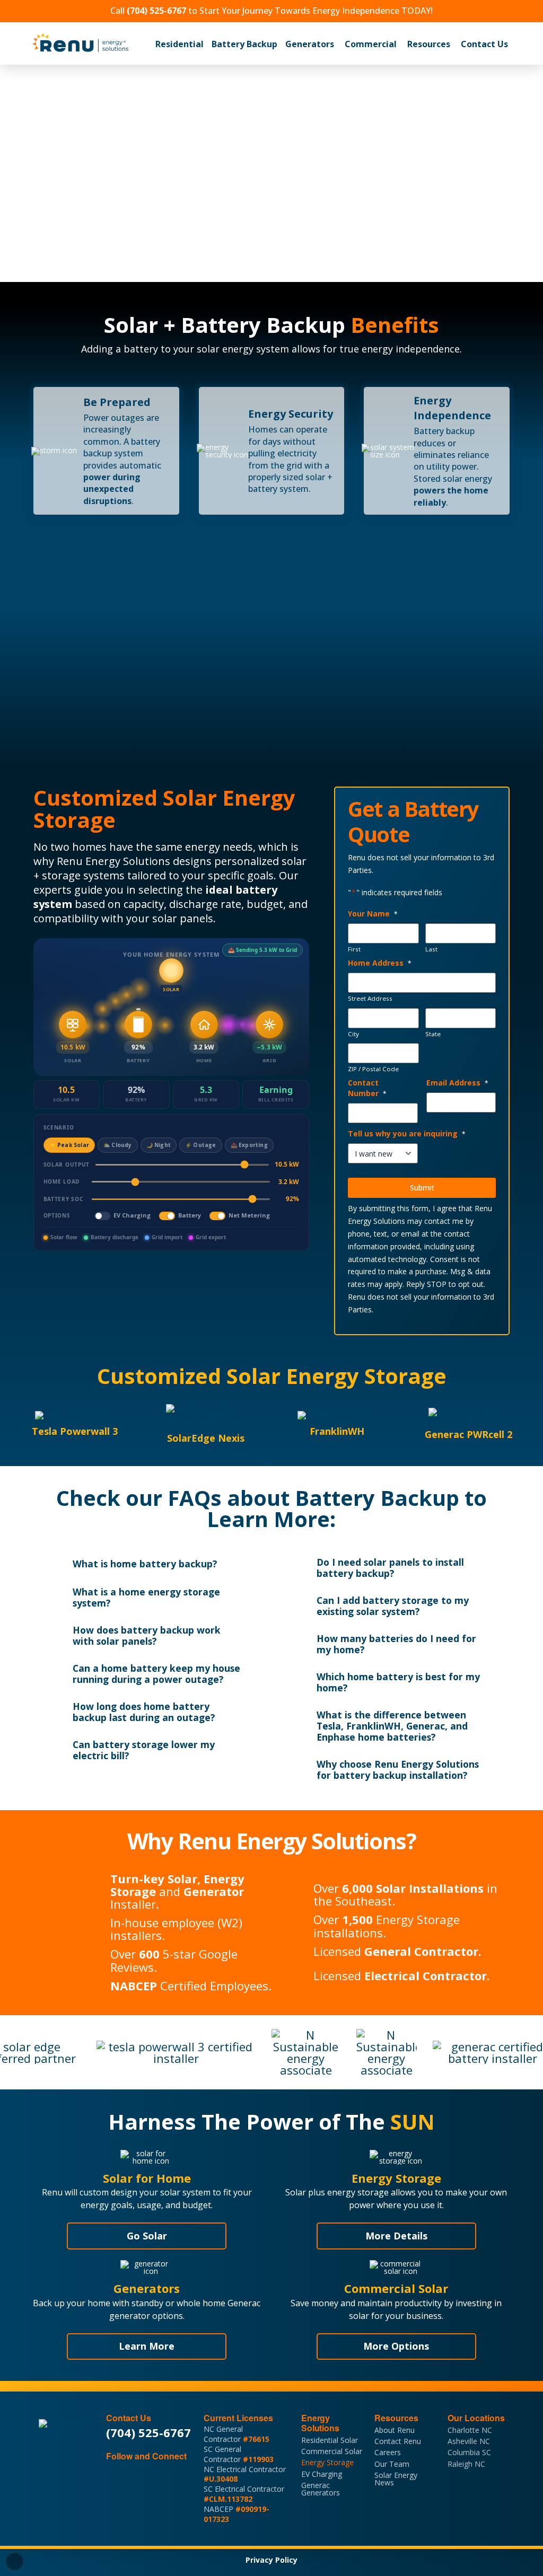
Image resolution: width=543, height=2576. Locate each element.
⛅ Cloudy (118, 1145)
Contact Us (484, 44)
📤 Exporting (249, 1145)
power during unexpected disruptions (112, 489)
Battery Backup (244, 44)
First (354, 949)
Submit (422, 1188)
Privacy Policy (271, 2560)
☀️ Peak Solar (69, 1145)
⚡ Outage (201, 1145)
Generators (310, 44)
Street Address (370, 999)
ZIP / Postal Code (373, 1069)
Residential (179, 44)
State (433, 1034)
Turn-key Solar (154, 1878)
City (353, 1034)
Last (431, 949)
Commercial (371, 44)
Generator (214, 1891)
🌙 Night (159, 1145)
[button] (179, 44)
